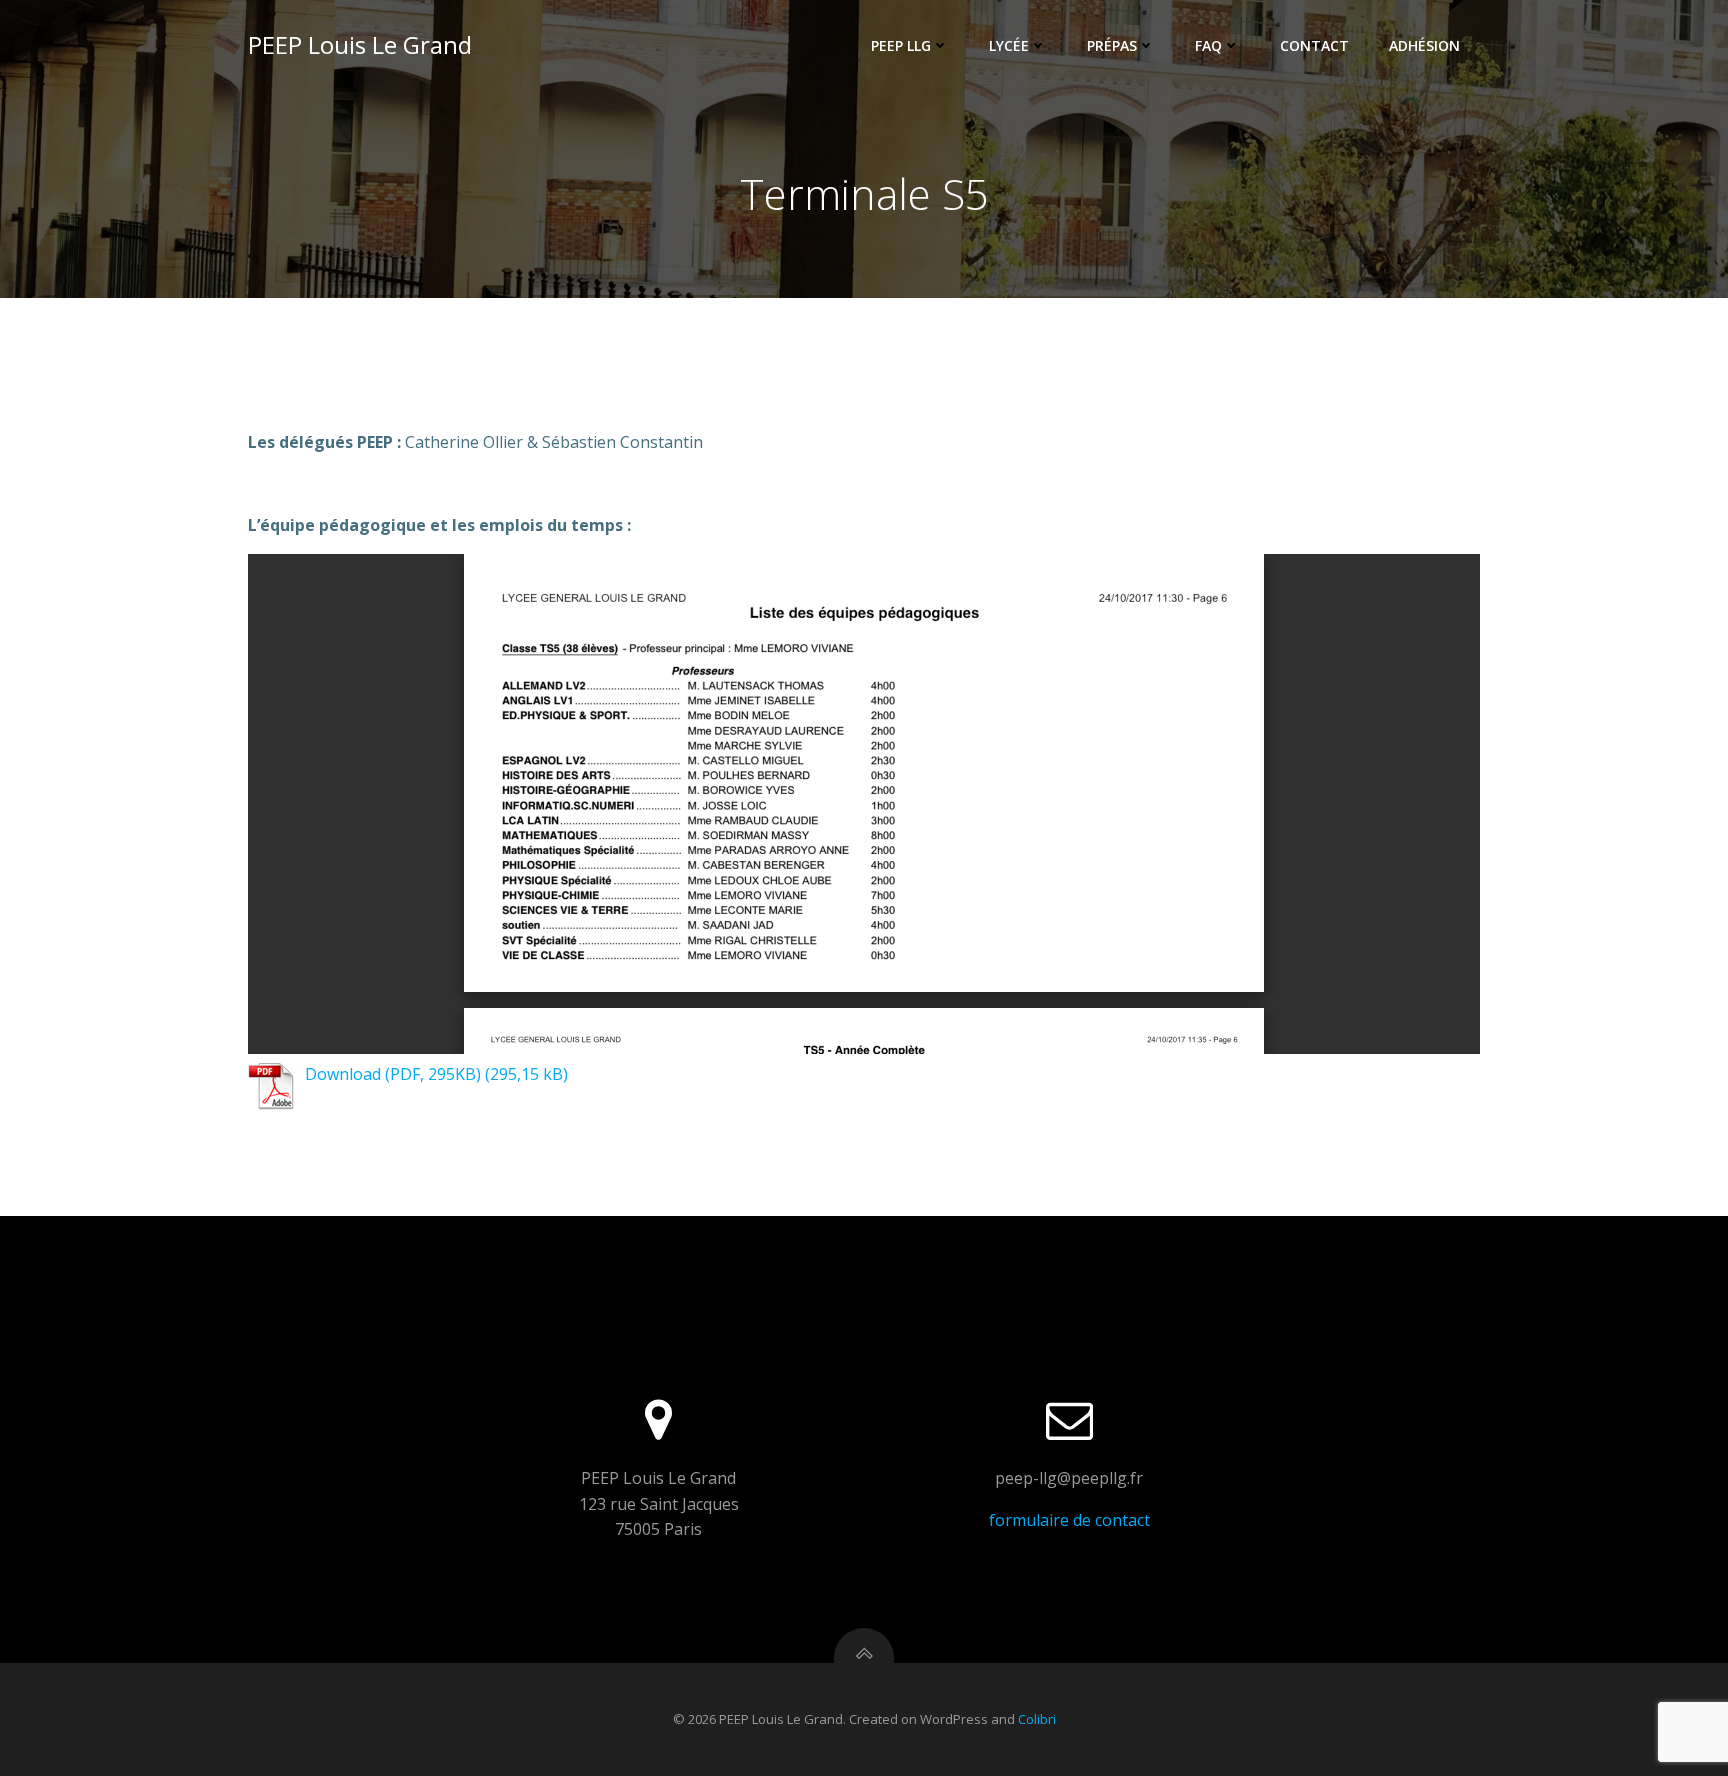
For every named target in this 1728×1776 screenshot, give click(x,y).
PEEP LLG (901, 45)
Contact (1314, 45)
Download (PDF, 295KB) (393, 1074)
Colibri (1037, 1719)
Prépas (1112, 45)
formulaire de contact (1069, 1520)
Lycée (1009, 45)
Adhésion (1424, 45)
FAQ (1208, 45)
